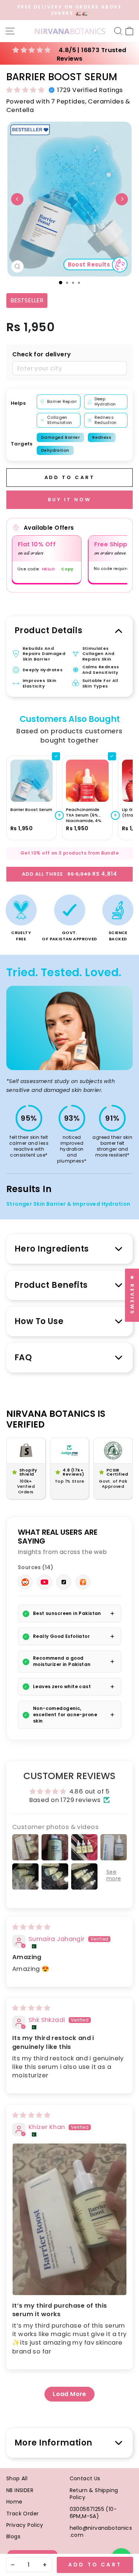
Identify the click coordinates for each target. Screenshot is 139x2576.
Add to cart (95, 2565)
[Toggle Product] (56, 756)
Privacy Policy (25, 2525)
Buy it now (69, 500)
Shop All (17, 2478)
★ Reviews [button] (132, 1295)
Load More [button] (69, 2394)
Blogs (13, 2536)
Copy (67, 569)
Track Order (23, 2514)
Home (14, 2502)
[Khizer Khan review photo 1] (69, 2219)
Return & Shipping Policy (94, 2494)
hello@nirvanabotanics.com (101, 2532)
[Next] (122, 199)
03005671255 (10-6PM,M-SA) (93, 2513)
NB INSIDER (20, 2490)
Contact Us (85, 2478)
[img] (31, 1927)
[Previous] (17, 199)
